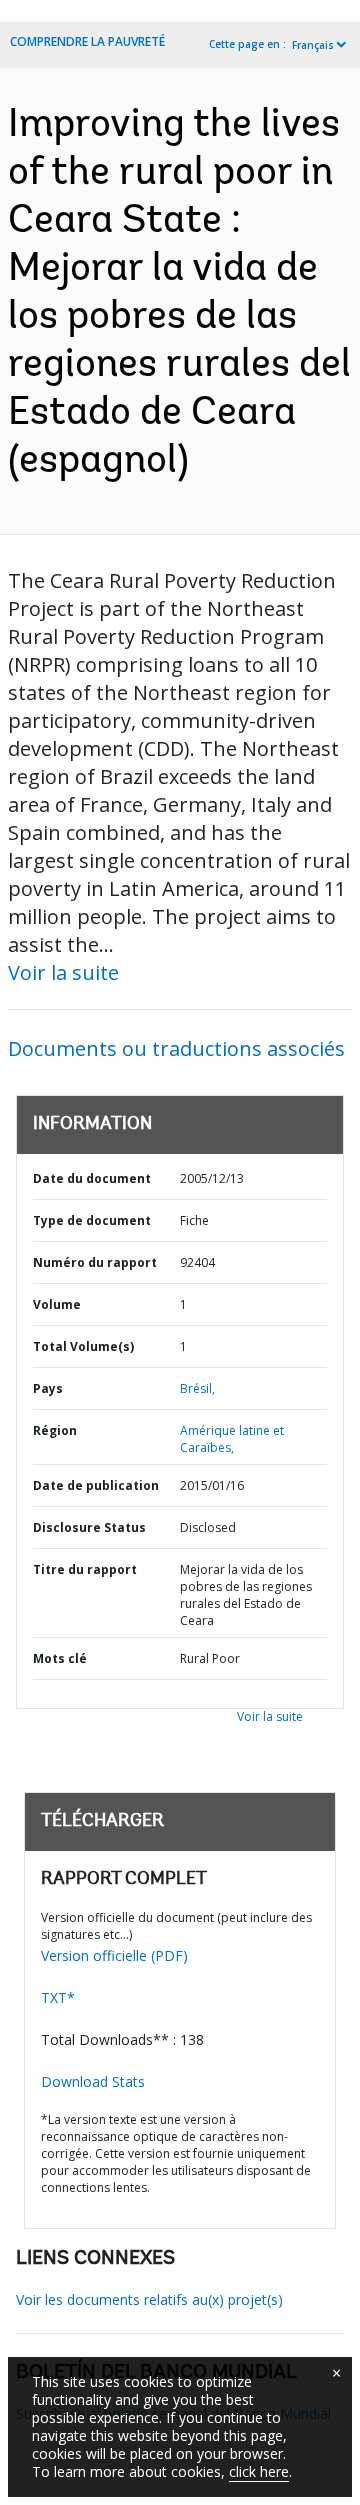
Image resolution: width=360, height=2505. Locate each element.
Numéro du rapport (95, 1262)
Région (55, 1430)
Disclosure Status (89, 1527)
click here (259, 2471)
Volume (57, 1304)
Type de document (92, 1220)
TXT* (58, 1997)
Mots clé (60, 1658)
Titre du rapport (85, 1569)
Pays (48, 1388)
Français (313, 45)
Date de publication (96, 1485)
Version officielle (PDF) (114, 1955)
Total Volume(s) (83, 1346)
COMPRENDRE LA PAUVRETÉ (87, 41)
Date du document (92, 1178)
